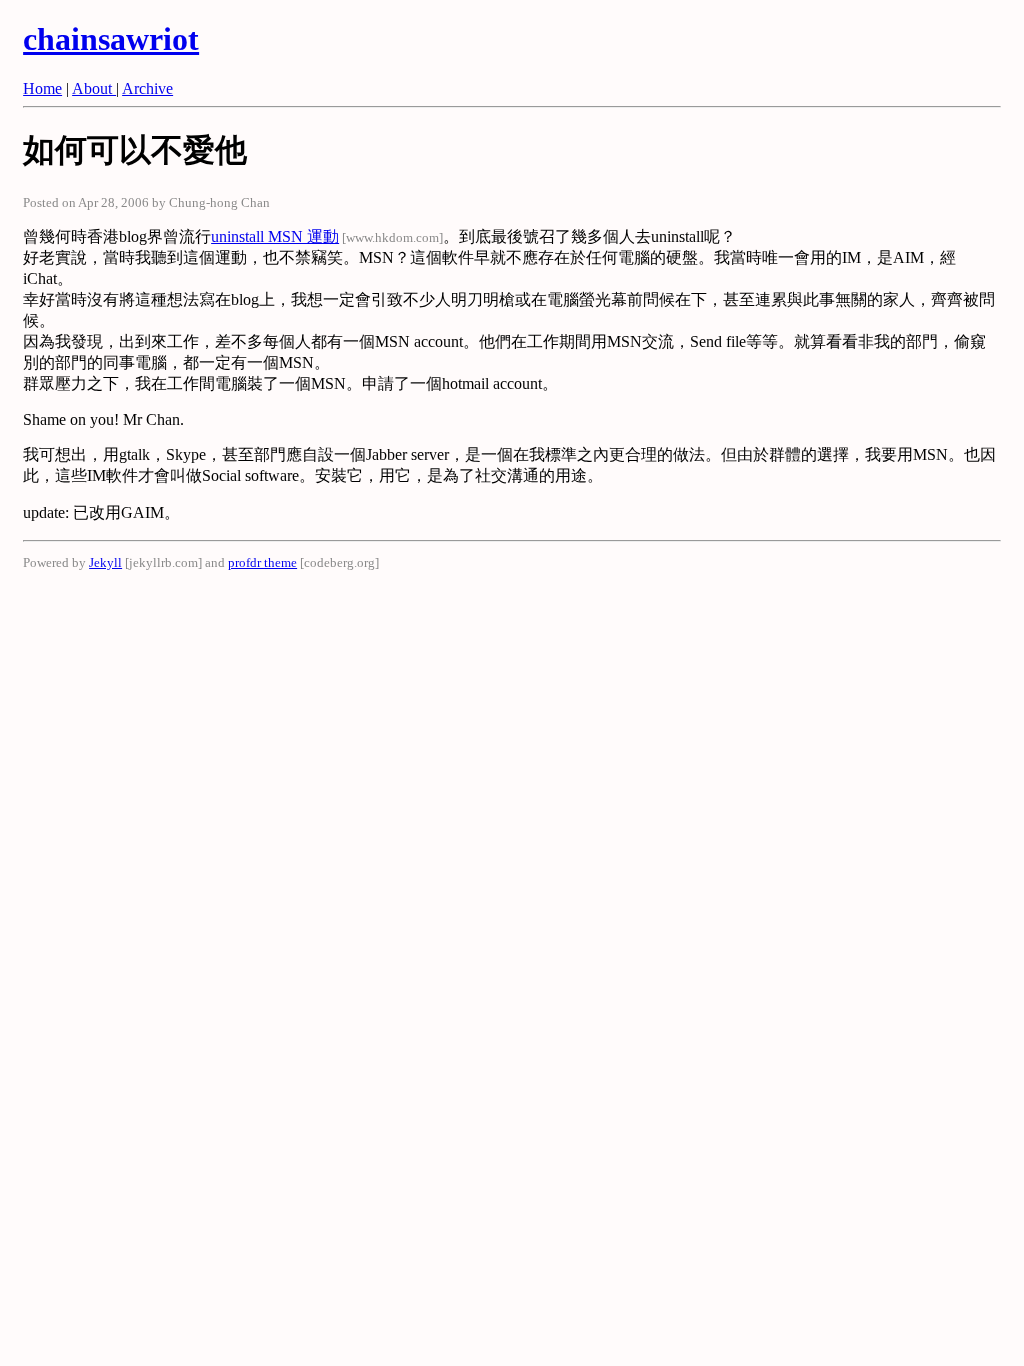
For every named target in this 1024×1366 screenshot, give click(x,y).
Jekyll (105, 562)
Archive (147, 88)
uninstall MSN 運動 (275, 236)
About (94, 88)
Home (42, 88)
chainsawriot (111, 39)
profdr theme (262, 562)
